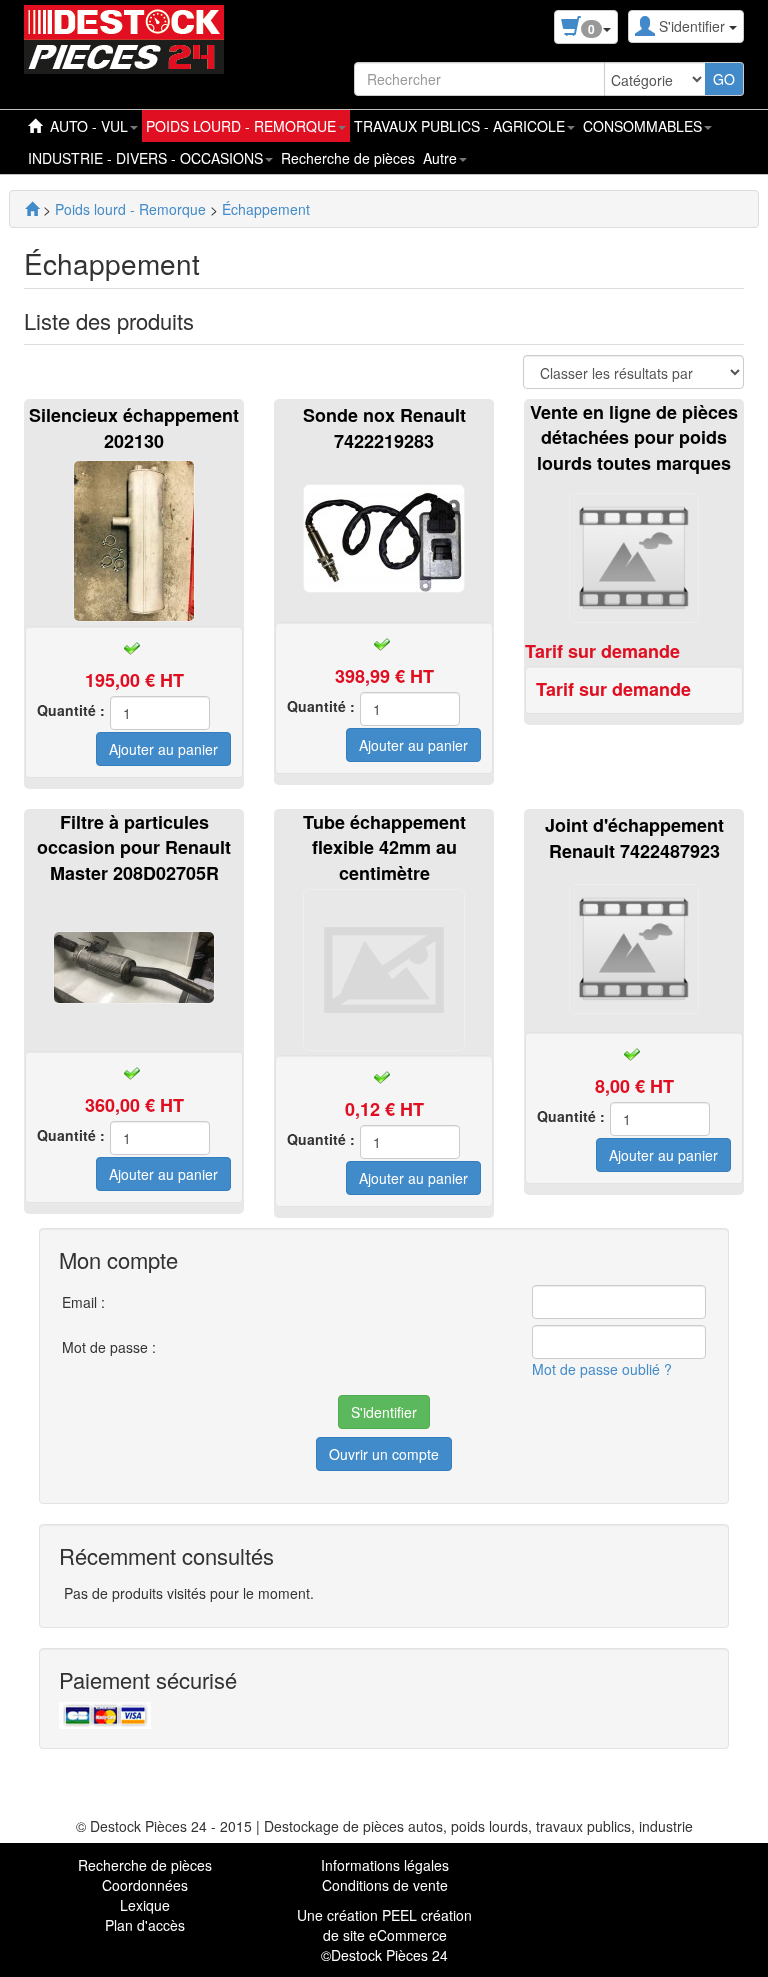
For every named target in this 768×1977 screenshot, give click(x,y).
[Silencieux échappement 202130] (134, 538)
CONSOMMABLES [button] (644, 126)
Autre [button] (442, 158)
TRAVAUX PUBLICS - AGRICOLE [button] (461, 126)
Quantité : (71, 710)
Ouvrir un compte (384, 1454)
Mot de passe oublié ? (602, 1369)
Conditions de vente (385, 1885)
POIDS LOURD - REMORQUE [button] (243, 126)
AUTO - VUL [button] (91, 126)
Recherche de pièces (348, 158)
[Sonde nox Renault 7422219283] (384, 536)
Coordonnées (145, 1885)
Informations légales (385, 1865)
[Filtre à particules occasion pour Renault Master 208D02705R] (134, 965)
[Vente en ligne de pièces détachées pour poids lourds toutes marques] (634, 555)
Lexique (145, 1905)
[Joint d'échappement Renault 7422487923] (634, 946)
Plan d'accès (145, 1925)
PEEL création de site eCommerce (398, 1925)
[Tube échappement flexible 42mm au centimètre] (384, 967)
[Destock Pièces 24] (32, 209)
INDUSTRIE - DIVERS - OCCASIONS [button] (147, 158)
